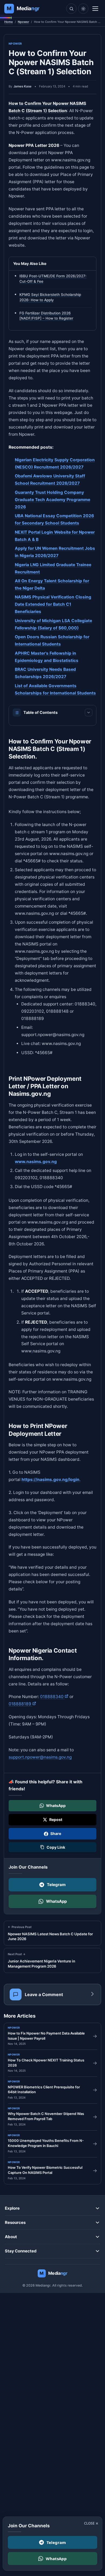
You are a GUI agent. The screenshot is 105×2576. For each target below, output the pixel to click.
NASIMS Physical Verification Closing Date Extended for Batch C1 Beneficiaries (53, 605)
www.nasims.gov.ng (36, 1161)
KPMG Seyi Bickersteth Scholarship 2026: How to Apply (50, 297)
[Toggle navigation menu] (95, 9)
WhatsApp (56, 1901)
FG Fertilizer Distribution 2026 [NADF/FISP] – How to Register (46, 316)
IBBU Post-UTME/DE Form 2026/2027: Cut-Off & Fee (53, 279)
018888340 (54, 1697)
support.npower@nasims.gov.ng (40, 1757)
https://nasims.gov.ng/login (50, 1479)
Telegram (56, 1885)
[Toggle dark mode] (83, 9)
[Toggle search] (71, 9)
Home (9, 22)
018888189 (22, 1704)
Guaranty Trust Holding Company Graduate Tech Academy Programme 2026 (52, 500)
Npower (23, 22)
